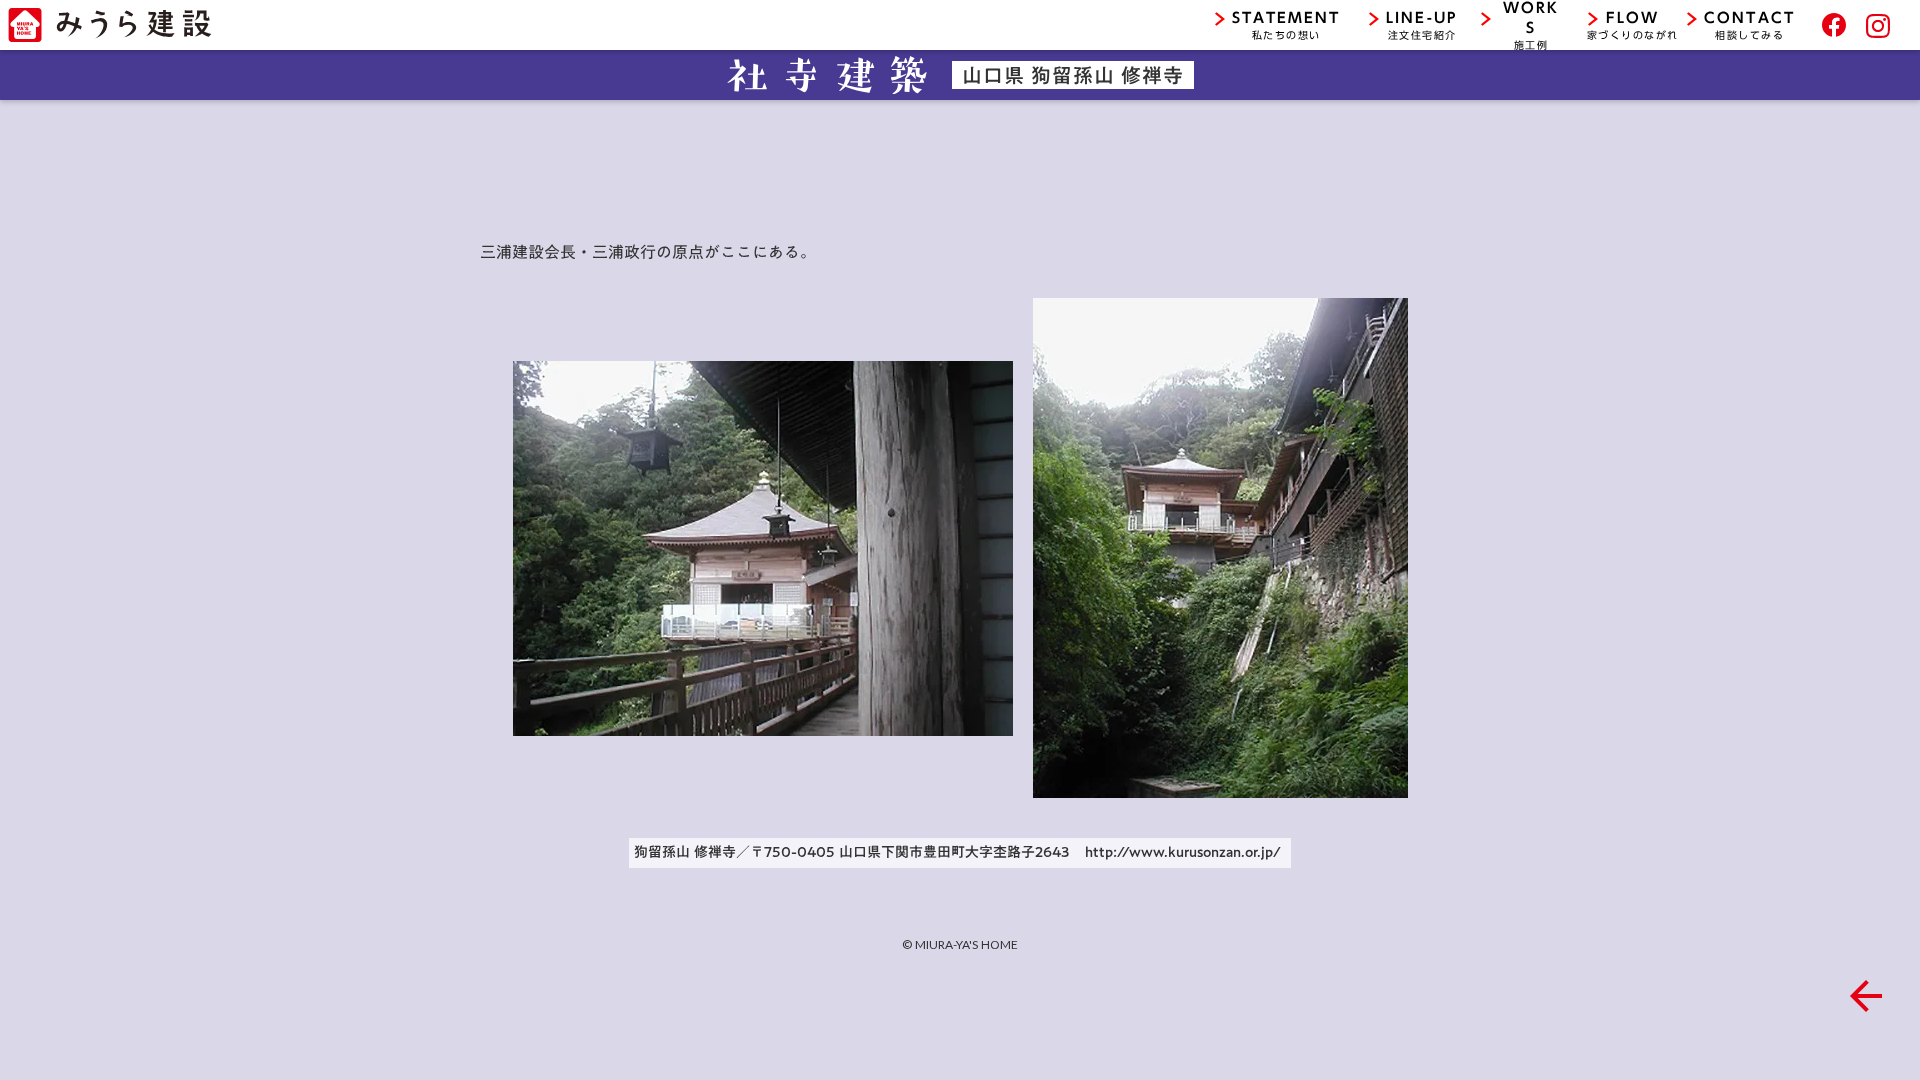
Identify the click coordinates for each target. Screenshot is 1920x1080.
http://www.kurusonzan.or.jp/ (1183, 852)
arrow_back (1866, 996)
